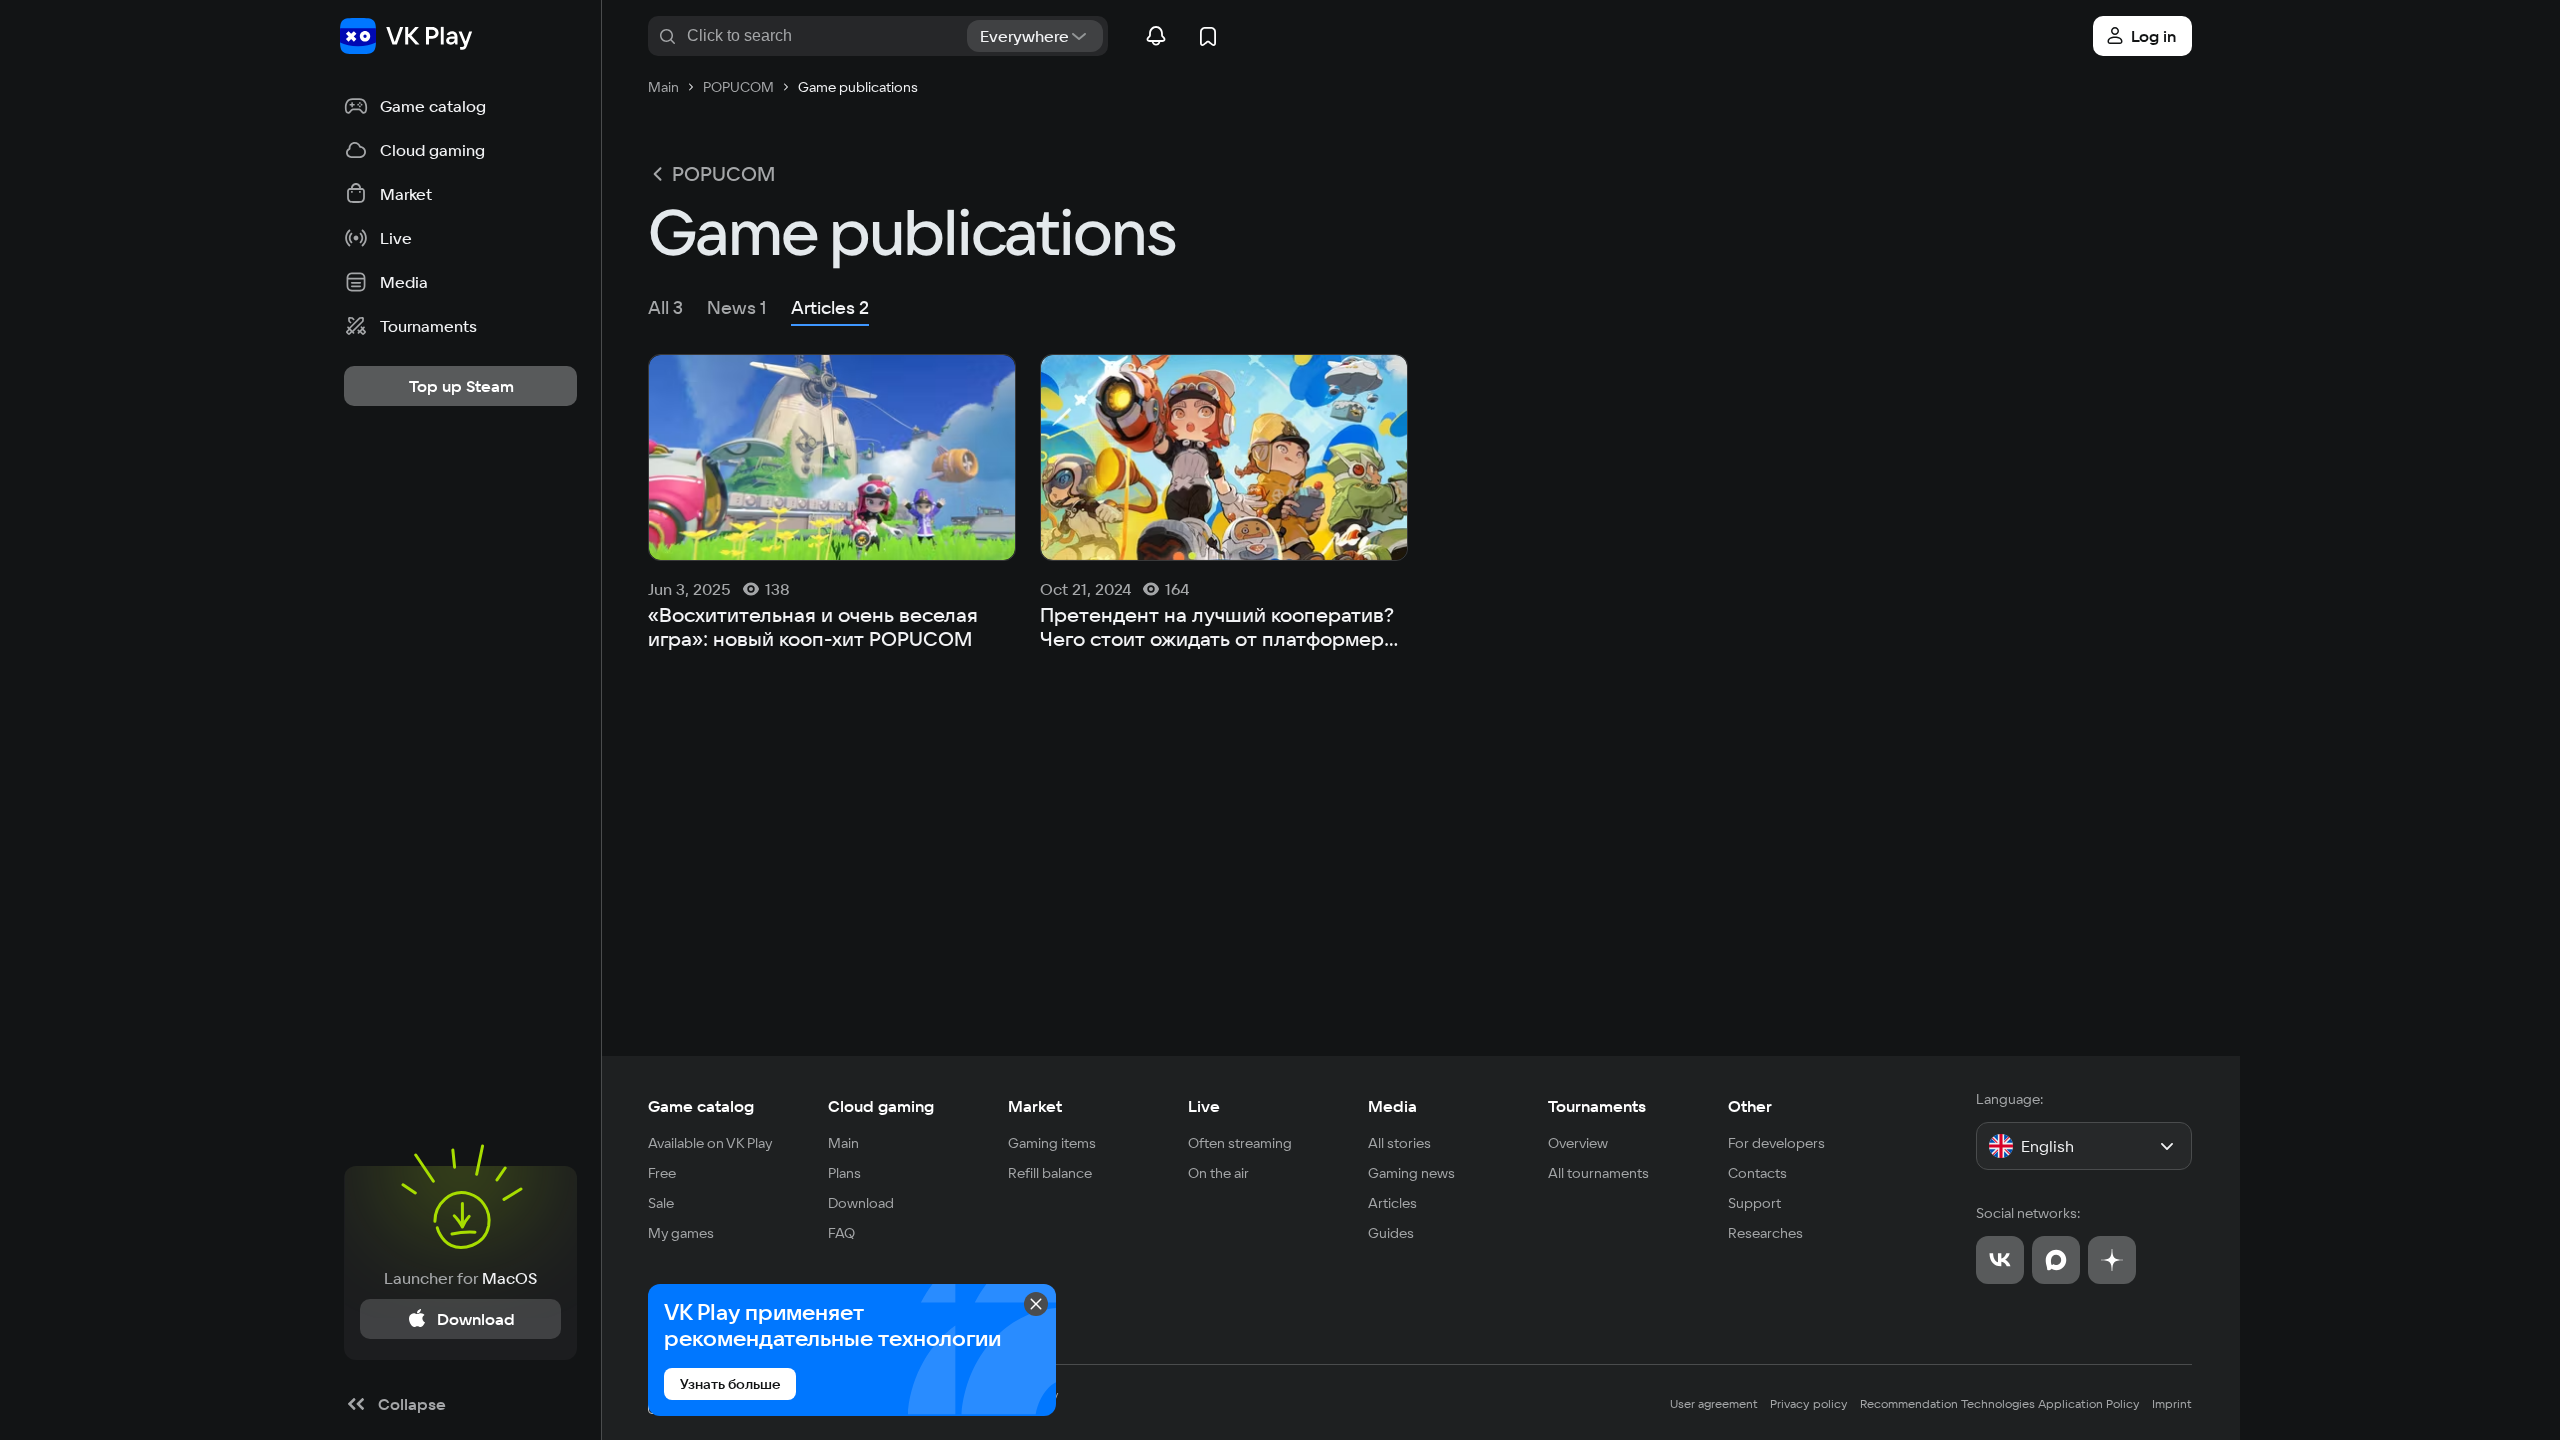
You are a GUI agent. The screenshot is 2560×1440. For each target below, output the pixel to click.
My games (681, 1233)
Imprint (2172, 1403)
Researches (1765, 1233)
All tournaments (1598, 1173)
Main (843, 1143)
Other (1750, 1106)
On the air (1218, 1173)
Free (662, 1173)
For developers (1776, 1143)
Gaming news (1411, 1173)
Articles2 (830, 307)
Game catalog (701, 1106)
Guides (1391, 1233)
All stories (1399, 1143)
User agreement (1714, 1403)
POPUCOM (723, 174)
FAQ (841, 1233)
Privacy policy (1809, 1403)
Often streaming (1240, 1143)
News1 (737, 307)
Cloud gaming (881, 1106)
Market (1035, 1106)
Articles (1392, 1203)
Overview (1578, 1143)
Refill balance (1050, 1173)
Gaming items (1052, 1143)
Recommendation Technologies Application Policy (2000, 1403)
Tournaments (1597, 1106)
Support (1754, 1203)
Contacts (1757, 1173)
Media (1392, 1106)
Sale (661, 1203)
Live (1204, 1106)
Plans (844, 1173)
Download (861, 1203)
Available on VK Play (710, 1143)
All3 (665, 307)
